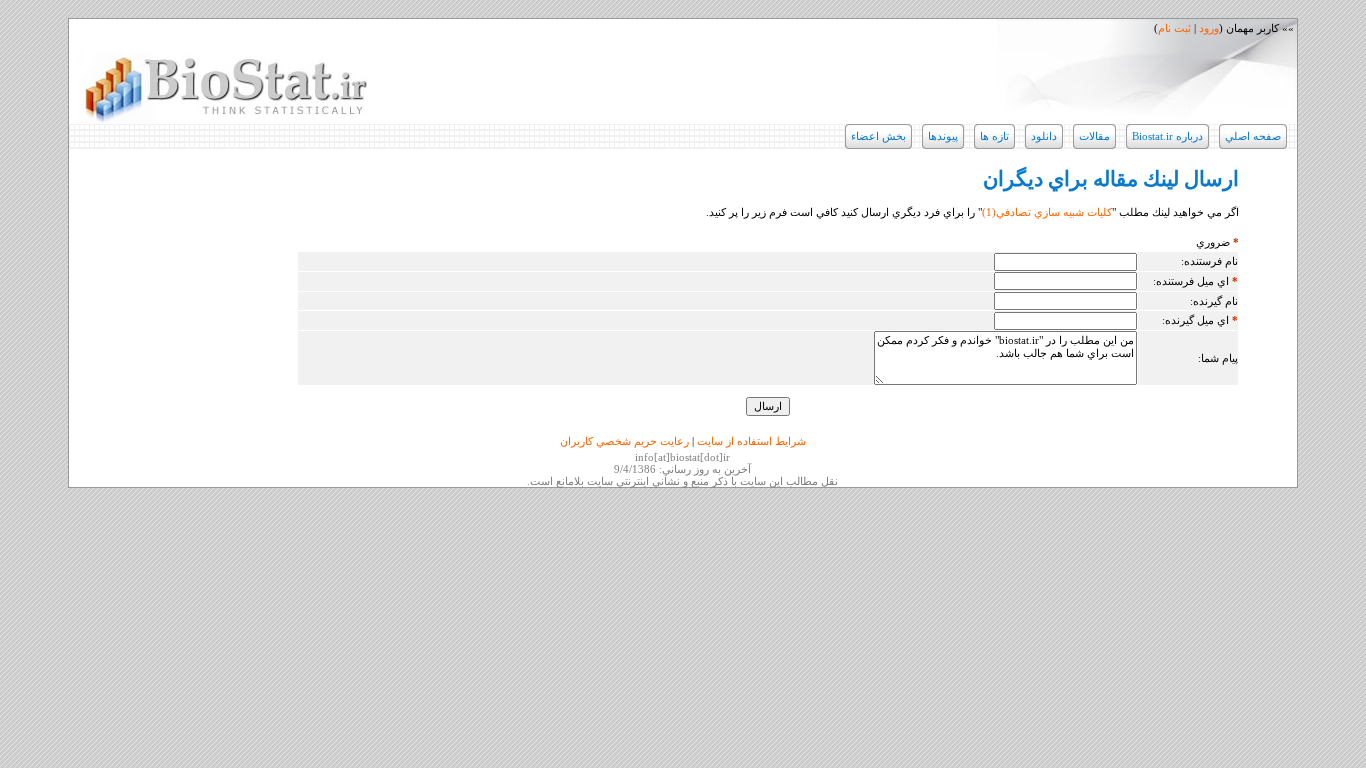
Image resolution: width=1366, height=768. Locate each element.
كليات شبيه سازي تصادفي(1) (1047, 212)
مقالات (1094, 136)
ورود (1209, 28)
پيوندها (943, 136)
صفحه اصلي (1253, 136)
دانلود (1044, 136)
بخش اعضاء (878, 136)
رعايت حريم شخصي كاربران (624, 441)
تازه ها (994, 136)
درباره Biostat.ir (1167, 136)
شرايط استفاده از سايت (751, 441)
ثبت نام (1174, 28)
